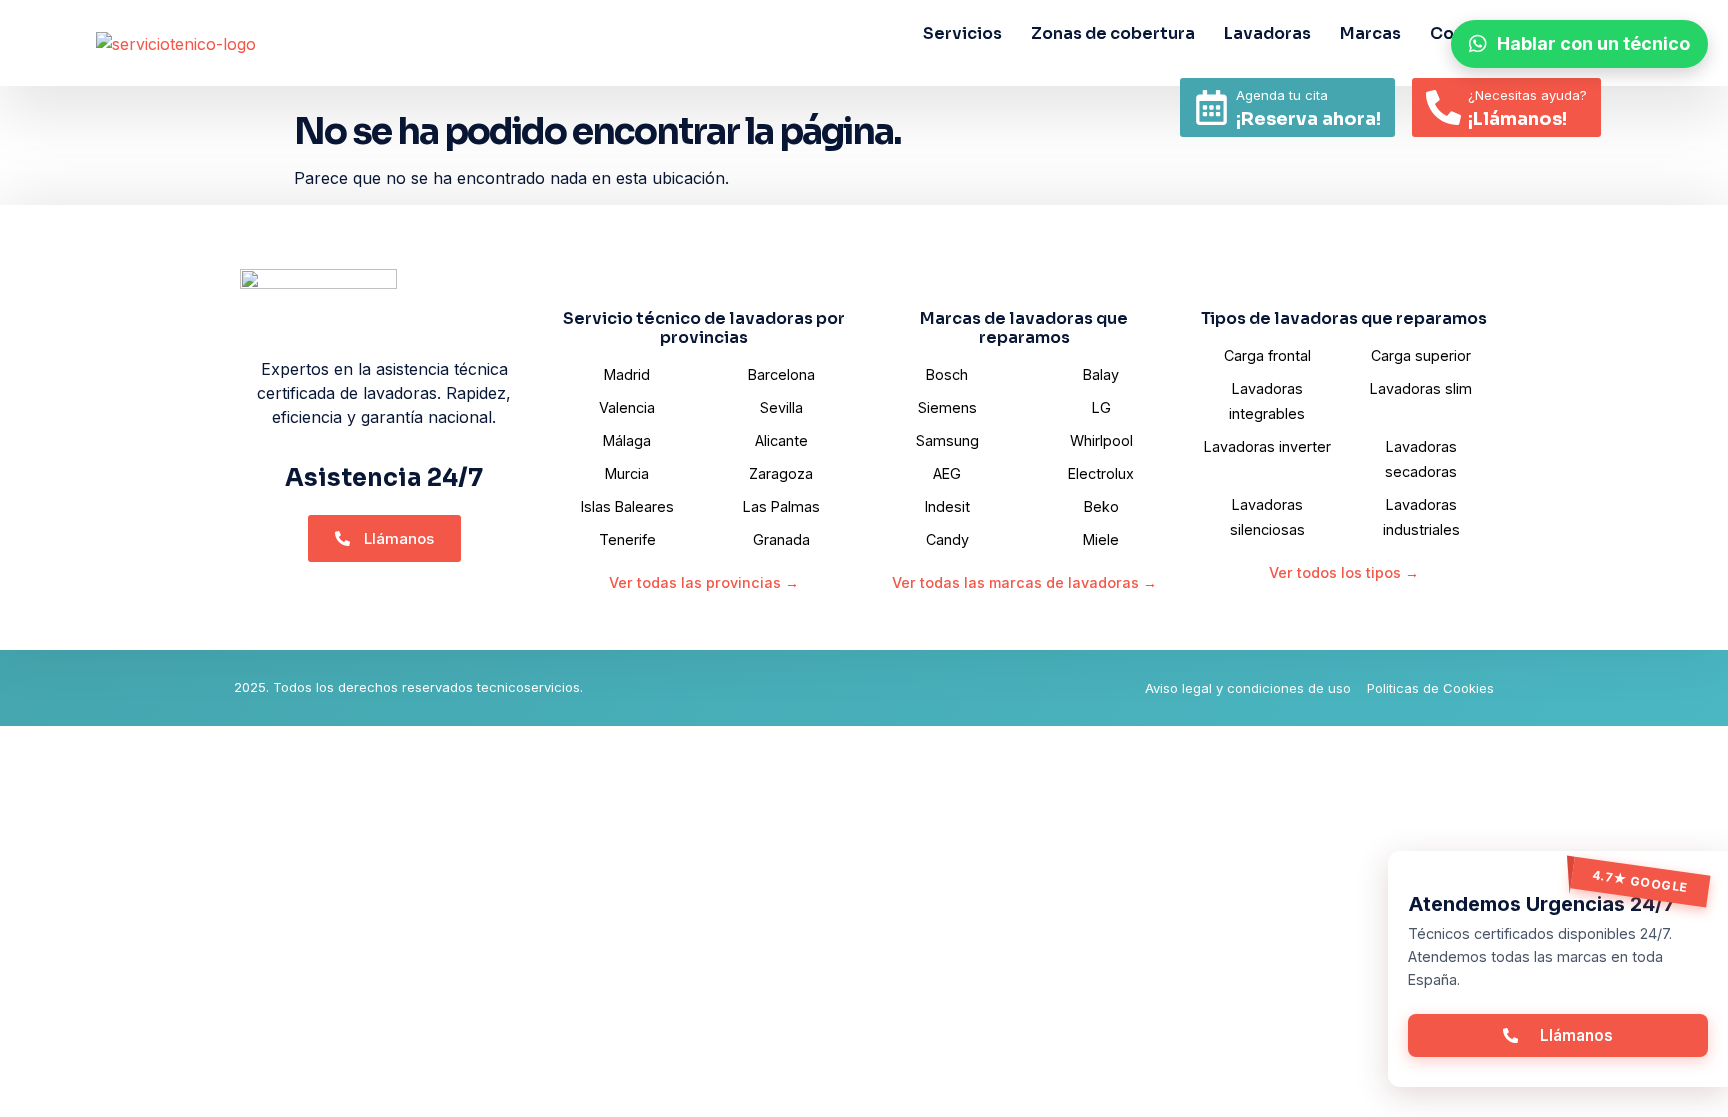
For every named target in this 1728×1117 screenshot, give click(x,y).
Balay (1101, 374)
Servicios (962, 33)
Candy (947, 539)
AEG (947, 473)
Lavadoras (1267, 33)
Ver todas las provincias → (704, 582)
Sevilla (781, 407)
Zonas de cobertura (1113, 33)
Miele (1101, 539)
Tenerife (627, 539)
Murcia (627, 473)
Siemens (947, 407)
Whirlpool (1101, 440)
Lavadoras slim (1421, 388)
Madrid (627, 374)
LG (1101, 407)
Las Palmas (781, 506)
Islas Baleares (627, 506)
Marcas (1370, 33)
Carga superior (1421, 355)
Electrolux (1101, 473)
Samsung (947, 440)
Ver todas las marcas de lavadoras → (1024, 582)
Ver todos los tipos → (1344, 572)
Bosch (947, 374)
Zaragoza (781, 473)
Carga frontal (1267, 355)
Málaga (627, 440)
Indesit (947, 506)
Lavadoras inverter (1267, 446)
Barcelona (781, 374)
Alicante (781, 440)
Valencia (627, 407)
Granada (781, 539)
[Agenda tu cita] (1211, 107)
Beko (1101, 506)
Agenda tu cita (1282, 95)
